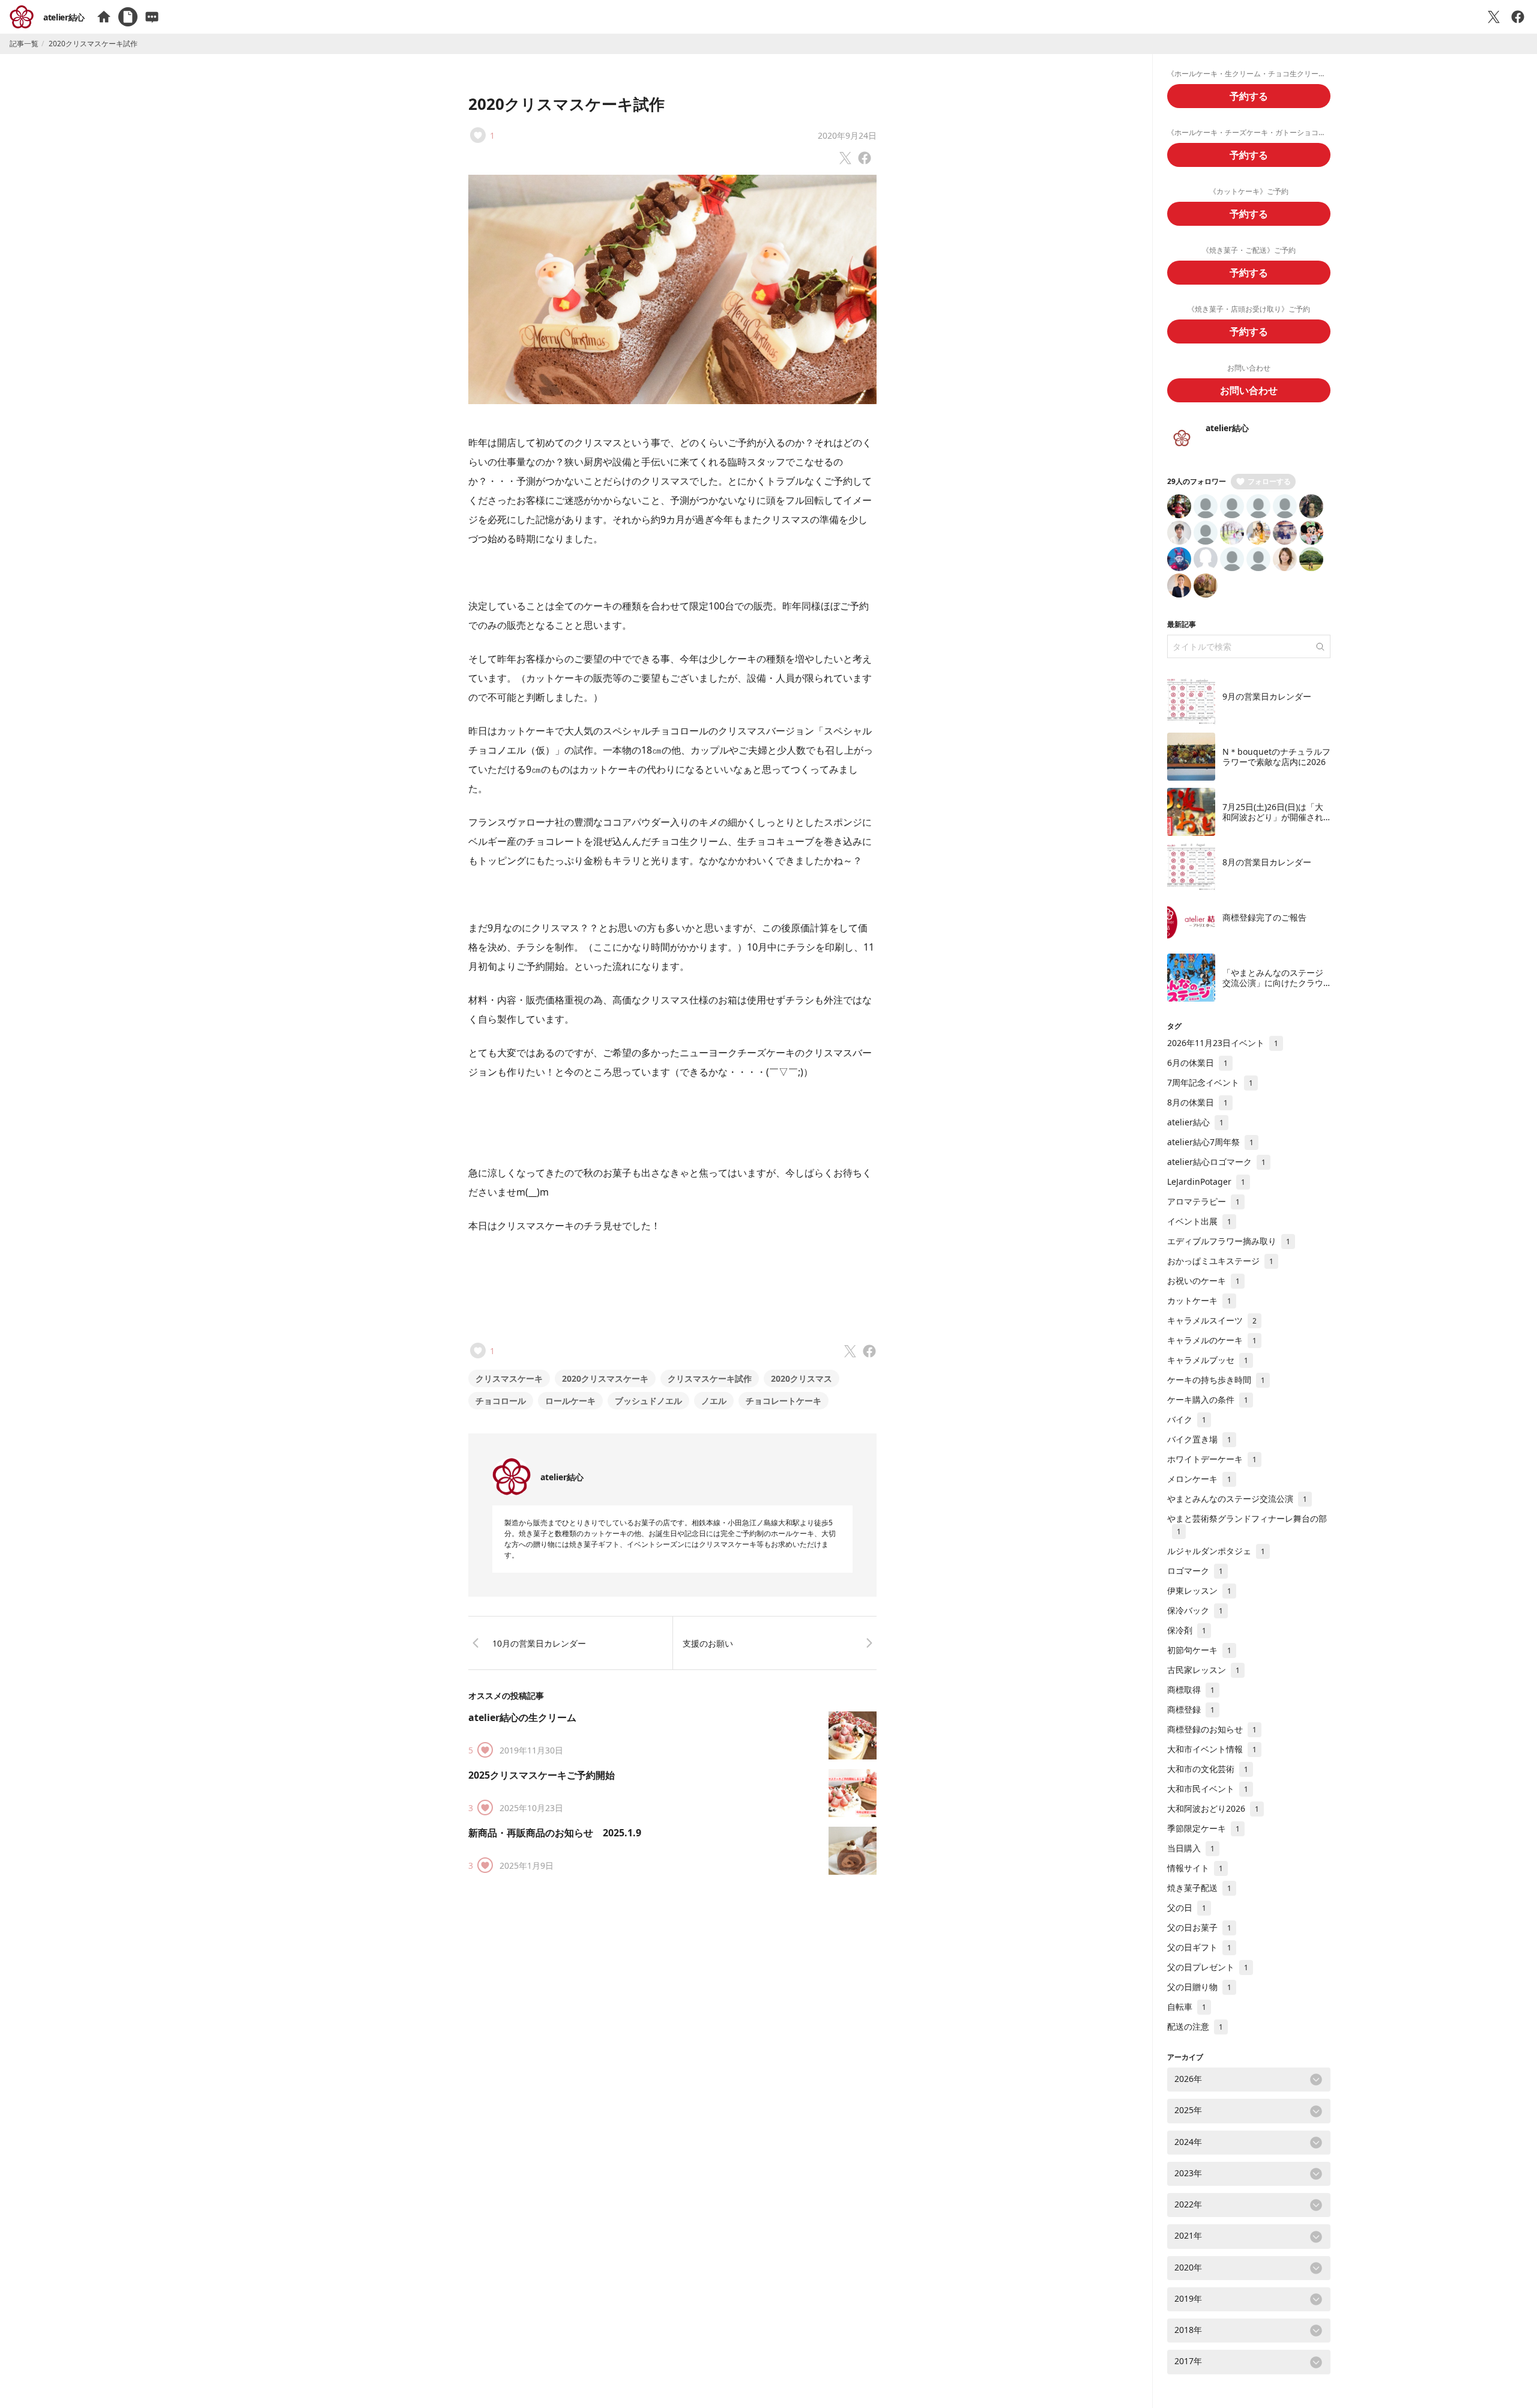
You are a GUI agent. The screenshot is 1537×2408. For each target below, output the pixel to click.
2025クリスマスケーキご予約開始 (542, 1775)
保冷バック (1195, 1610)
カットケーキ (1199, 1300)
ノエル (714, 1401)
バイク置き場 (1199, 1439)
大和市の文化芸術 (1208, 1769)
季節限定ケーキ (1203, 1828)
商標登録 (1191, 1709)
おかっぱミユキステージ (1220, 1261)
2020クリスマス (802, 1378)
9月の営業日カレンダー (1267, 696)
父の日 (1187, 1907)
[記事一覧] (128, 17)
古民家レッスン (1203, 1670)
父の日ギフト (1199, 1947)
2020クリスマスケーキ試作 (566, 104)
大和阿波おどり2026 (1213, 1808)
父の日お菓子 (1199, 1927)
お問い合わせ (1249, 390)
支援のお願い (708, 1643)
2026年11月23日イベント (1223, 1043)
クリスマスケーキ (509, 1378)
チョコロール (501, 1401)
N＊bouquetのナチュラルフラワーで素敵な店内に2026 (1276, 757)
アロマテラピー (1203, 1201)
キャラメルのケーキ (1212, 1340)
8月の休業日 (1197, 1102)
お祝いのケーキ (1203, 1281)
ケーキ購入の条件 (1208, 1399)
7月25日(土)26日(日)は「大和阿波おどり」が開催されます (1273, 817)
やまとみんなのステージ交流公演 (1237, 1499)
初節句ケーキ (1199, 1650)
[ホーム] (104, 17)
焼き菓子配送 (1199, 1888)
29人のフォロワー (1197, 481)
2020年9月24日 (847, 135)
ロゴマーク (1195, 1571)
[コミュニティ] (152, 17)
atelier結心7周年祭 (1210, 1142)
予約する (1249, 96)
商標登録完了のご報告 (1264, 917)
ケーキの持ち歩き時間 (1216, 1380)
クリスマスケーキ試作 (710, 1378)
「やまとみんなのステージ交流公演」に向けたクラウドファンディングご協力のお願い (1273, 988)
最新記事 (1182, 624)
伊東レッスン (1199, 1590)
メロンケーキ (1199, 1479)
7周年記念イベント (1210, 1082)
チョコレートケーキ (784, 1401)
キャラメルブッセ (1208, 1360)
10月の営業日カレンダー (539, 1643)
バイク (1187, 1419)
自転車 (1187, 2007)
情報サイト (1195, 1868)
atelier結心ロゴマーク (1216, 1162)
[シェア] (1518, 17)
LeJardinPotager (1206, 1181)
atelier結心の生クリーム (522, 1717)
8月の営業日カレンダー (1267, 862)
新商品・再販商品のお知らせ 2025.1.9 (555, 1833)
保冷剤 (1187, 1630)
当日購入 (1191, 1848)
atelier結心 (64, 17)
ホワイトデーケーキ (1212, 1459)
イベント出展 (1199, 1221)
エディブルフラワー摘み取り (1229, 1241)
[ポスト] (1494, 17)
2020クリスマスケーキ (605, 1378)
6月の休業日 (1197, 1063)
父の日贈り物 (1199, 1987)
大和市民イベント (1208, 1789)
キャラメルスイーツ (1212, 1320)
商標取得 (1191, 1690)
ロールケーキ (570, 1401)
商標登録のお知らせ (1212, 1729)
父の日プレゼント (1208, 1967)
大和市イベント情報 (1212, 1749)
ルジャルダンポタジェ (1216, 1551)
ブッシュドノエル (648, 1401)
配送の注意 (1195, 2026)
